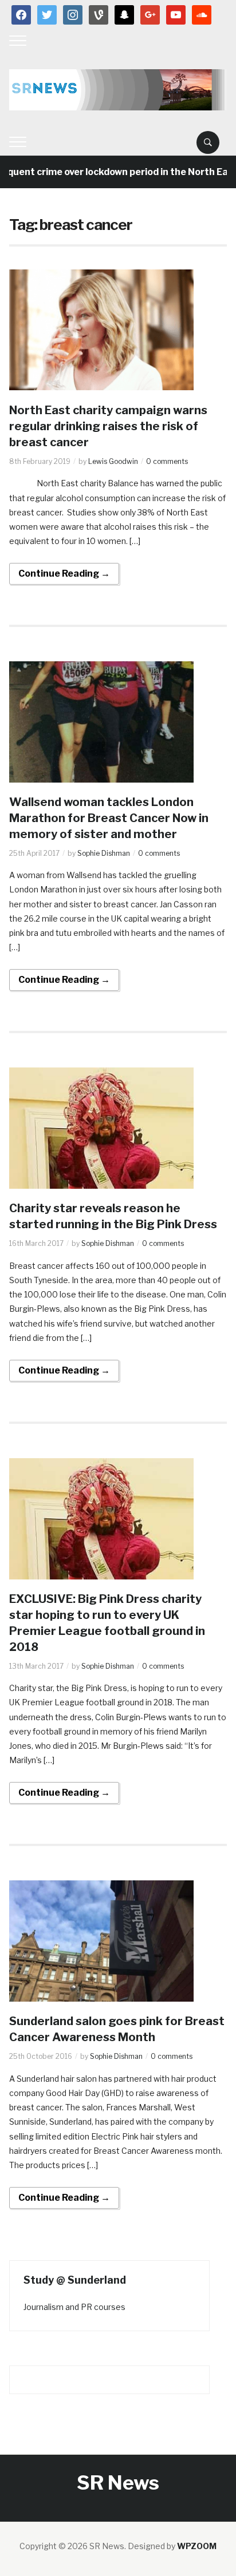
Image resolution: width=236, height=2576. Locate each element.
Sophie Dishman (104, 853)
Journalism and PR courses (74, 2307)
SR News (118, 2482)
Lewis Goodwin (113, 461)
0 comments (167, 461)
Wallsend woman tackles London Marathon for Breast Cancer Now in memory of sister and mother (109, 818)
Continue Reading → (64, 573)
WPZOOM (197, 2546)
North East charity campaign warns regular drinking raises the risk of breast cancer (108, 426)
